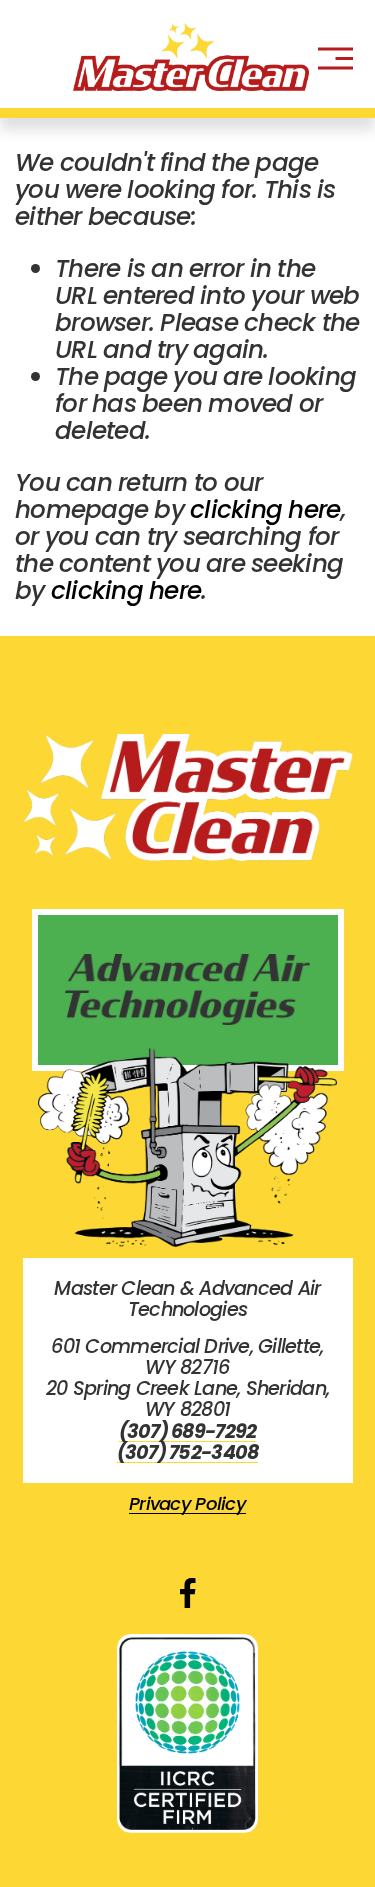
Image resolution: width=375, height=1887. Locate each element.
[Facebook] (188, 1593)
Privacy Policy (187, 1504)
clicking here (265, 509)
